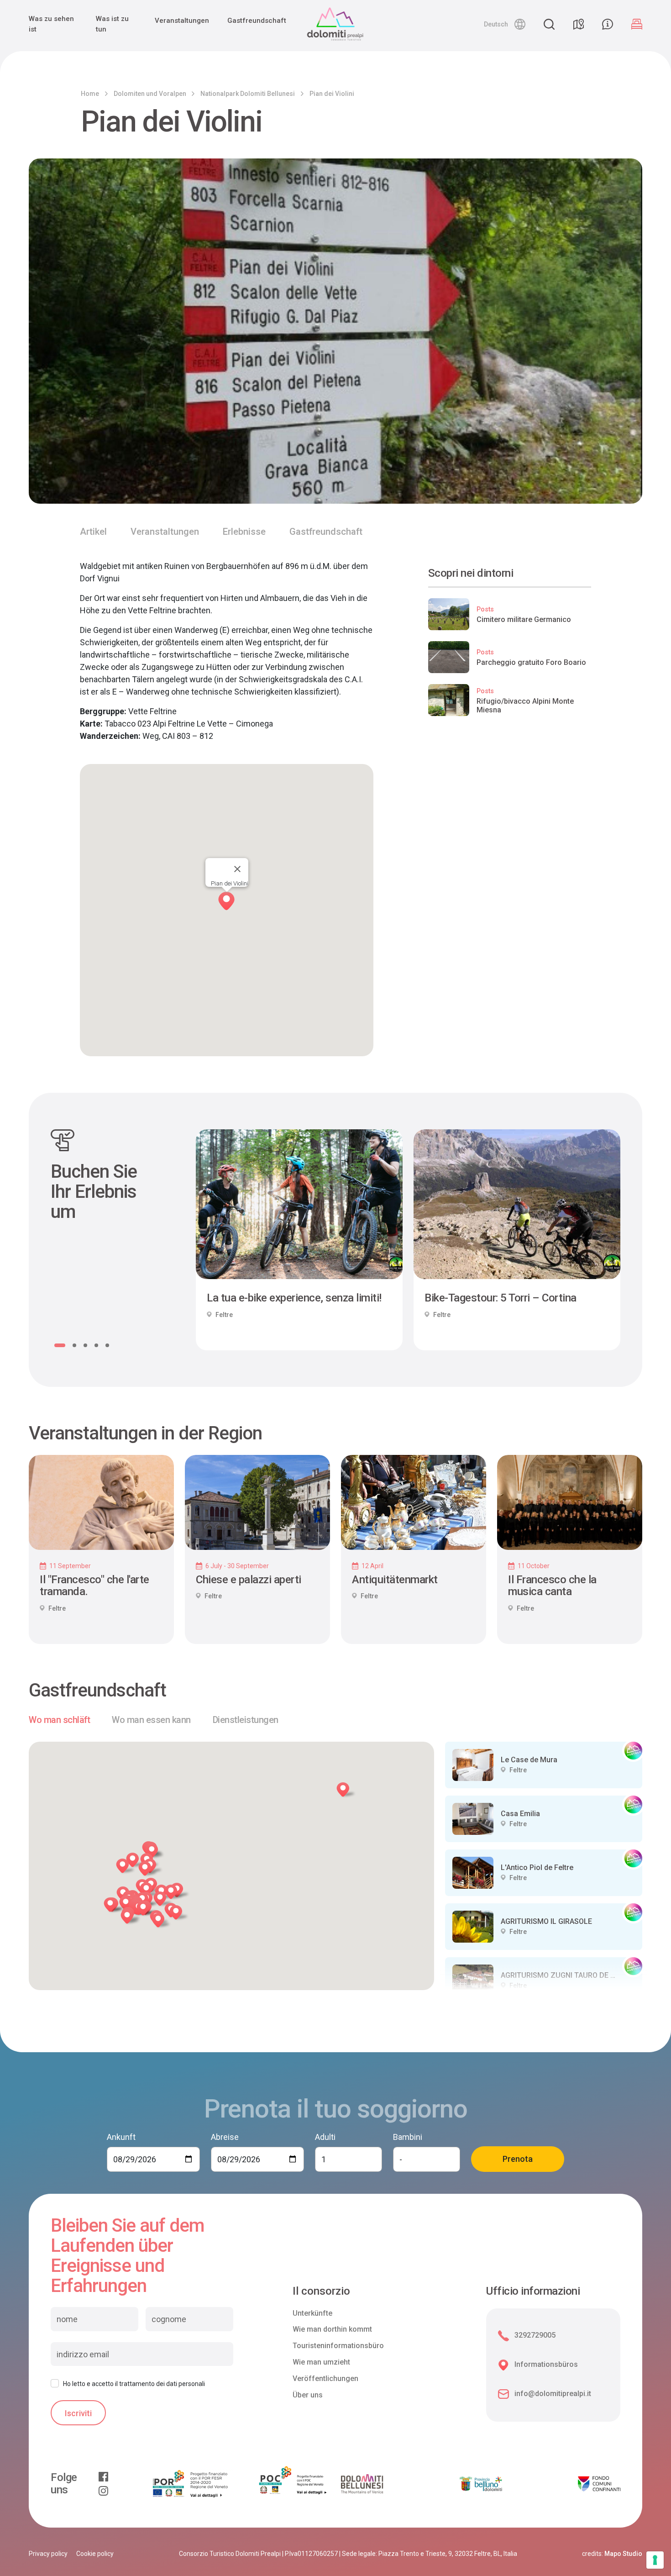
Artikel (93, 532)
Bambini (408, 2137)
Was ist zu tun (112, 24)
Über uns (308, 2395)
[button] (505, 24)
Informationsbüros (546, 2364)
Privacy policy (48, 2554)
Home (90, 94)
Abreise (225, 2137)
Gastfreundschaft (257, 21)
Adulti (325, 2137)
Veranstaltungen (182, 21)
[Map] (578, 24)
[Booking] (637, 24)
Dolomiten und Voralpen (150, 94)
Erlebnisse (244, 532)
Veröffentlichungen (325, 2378)
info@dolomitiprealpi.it (553, 2394)
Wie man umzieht (321, 2362)
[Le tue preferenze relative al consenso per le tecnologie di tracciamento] (655, 2560)
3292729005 (535, 2335)
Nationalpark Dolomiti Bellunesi (248, 94)
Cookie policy (95, 2554)
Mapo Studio (623, 2554)
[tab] (59, 1720)
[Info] (608, 24)
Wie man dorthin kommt (332, 2329)
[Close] (237, 869)
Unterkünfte (312, 2313)
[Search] (549, 24)
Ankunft (121, 2137)
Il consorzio (321, 2291)
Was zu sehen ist (51, 24)
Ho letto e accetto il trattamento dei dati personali (134, 2384)
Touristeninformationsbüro (338, 2346)
